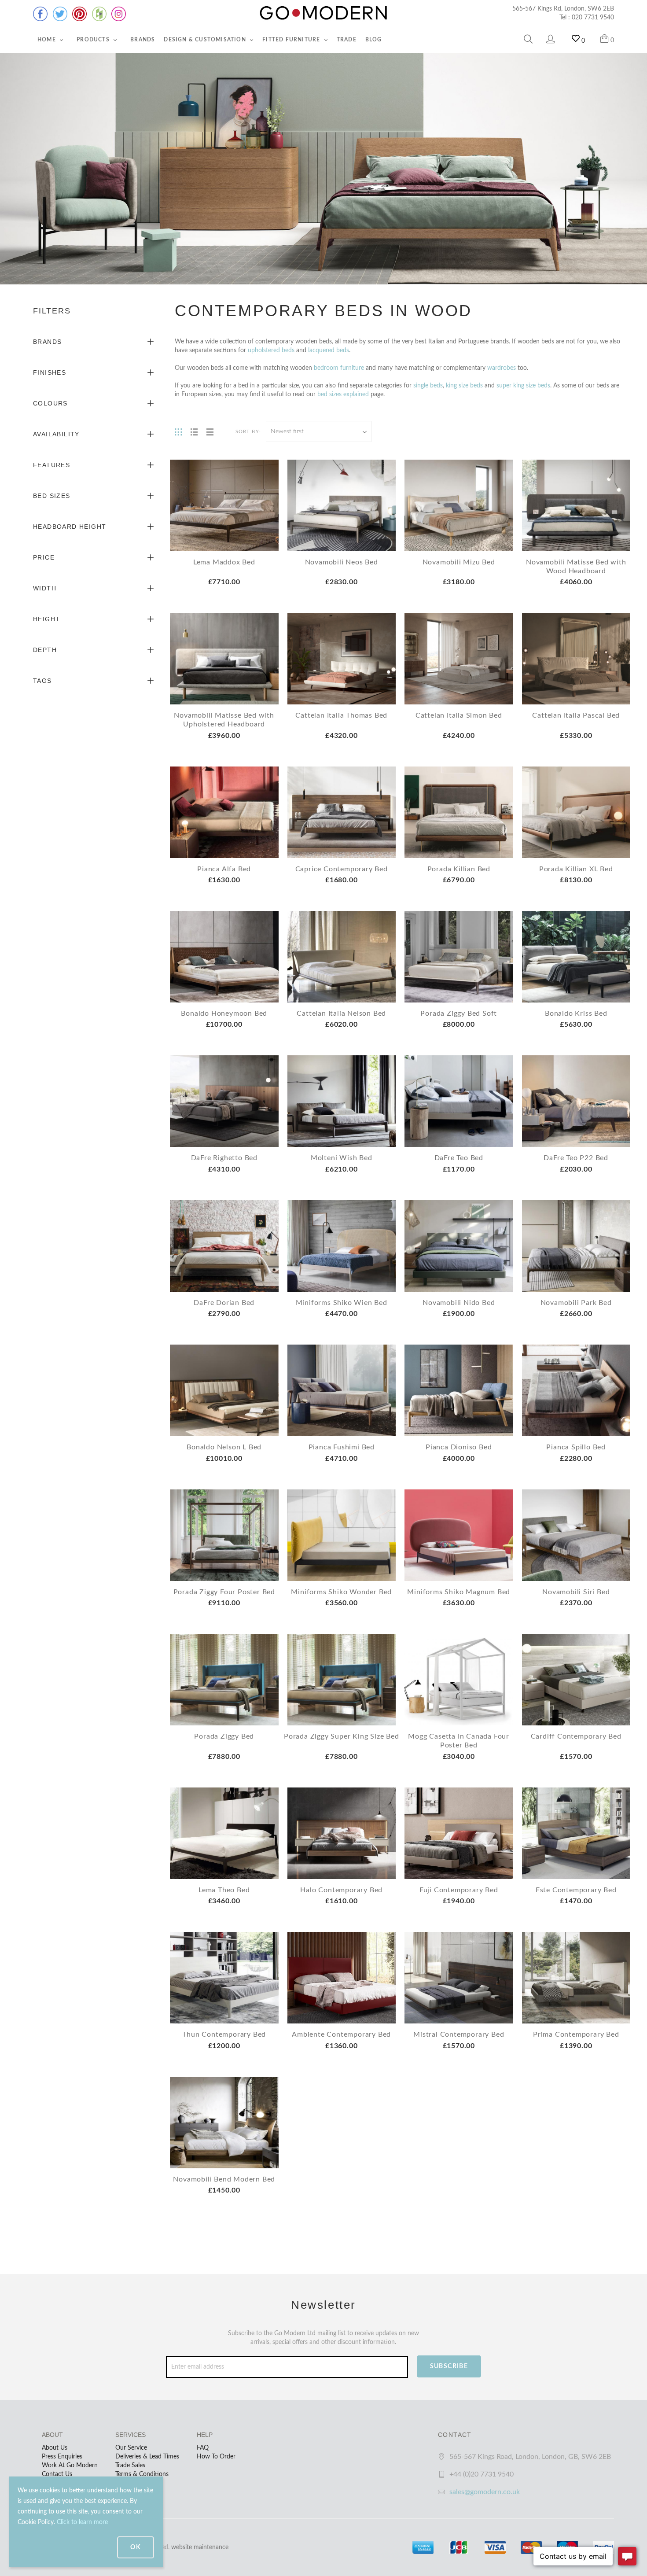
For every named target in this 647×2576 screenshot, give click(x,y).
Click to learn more (82, 2522)
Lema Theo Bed (224, 1890)
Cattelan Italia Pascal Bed (576, 715)
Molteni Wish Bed (342, 1158)
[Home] (323, 13)
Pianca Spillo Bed (576, 1447)
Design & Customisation (206, 40)
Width (45, 588)
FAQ (203, 2448)
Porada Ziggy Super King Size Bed (342, 1736)
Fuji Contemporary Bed (459, 1890)
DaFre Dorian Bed (224, 1303)
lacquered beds (329, 350)
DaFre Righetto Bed (224, 1158)
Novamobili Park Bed (576, 1303)
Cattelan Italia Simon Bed (459, 715)
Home (48, 40)
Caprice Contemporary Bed (342, 869)
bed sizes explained (343, 394)
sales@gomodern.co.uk (485, 2492)
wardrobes (502, 368)
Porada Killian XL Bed (576, 869)
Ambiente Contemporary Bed (341, 2034)
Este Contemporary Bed (576, 1890)
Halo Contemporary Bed (341, 1890)
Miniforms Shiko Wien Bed (342, 1303)
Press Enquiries (62, 2457)
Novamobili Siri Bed (576, 1592)
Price (44, 557)
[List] (194, 431)
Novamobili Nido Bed (459, 1303)
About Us (55, 2448)
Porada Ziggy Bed (224, 1736)
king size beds (464, 386)
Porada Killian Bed (459, 869)
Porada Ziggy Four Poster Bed (224, 1592)
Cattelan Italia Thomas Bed (341, 715)
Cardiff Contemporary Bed (576, 1736)
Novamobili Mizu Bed (459, 562)
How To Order (216, 2457)
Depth (45, 650)
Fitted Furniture (292, 40)
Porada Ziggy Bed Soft (459, 1013)
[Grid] (178, 431)
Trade (347, 40)
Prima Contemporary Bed (576, 2034)
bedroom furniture (339, 368)
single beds (428, 386)
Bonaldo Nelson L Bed (224, 1447)
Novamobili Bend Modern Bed (224, 2179)
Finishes (50, 372)
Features (51, 465)
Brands (143, 40)
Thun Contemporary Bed (224, 2034)
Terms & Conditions (142, 2474)
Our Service (131, 2448)
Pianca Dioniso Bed (459, 1447)
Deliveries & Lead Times (147, 2457)
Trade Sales (130, 2465)
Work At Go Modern (70, 2465)
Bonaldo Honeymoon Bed (224, 1013)
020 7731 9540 (593, 18)
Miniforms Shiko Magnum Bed (459, 1592)
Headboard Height (70, 527)
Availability (56, 434)
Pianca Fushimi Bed (342, 1447)
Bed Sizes (52, 496)
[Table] (210, 431)
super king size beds (523, 386)
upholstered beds (271, 350)
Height (46, 619)
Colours (50, 403)
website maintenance (200, 2547)
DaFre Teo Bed (459, 1158)
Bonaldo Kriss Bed (576, 1013)
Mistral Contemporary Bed (459, 2034)
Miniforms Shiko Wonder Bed (341, 1592)
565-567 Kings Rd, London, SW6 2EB (563, 9)
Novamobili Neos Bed (342, 562)
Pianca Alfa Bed (224, 869)
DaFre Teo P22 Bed (576, 1158)
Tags (42, 681)
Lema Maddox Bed (224, 562)
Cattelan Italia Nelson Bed (341, 1013)
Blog (374, 40)
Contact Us (57, 2474)
